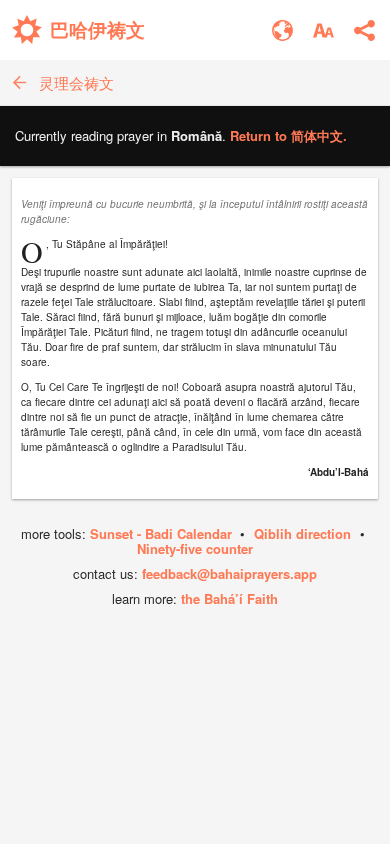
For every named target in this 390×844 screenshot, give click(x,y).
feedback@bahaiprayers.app (229, 573)
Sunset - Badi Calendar (161, 533)
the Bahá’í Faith (229, 598)
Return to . (288, 135)
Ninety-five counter (195, 548)
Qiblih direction (302, 533)
